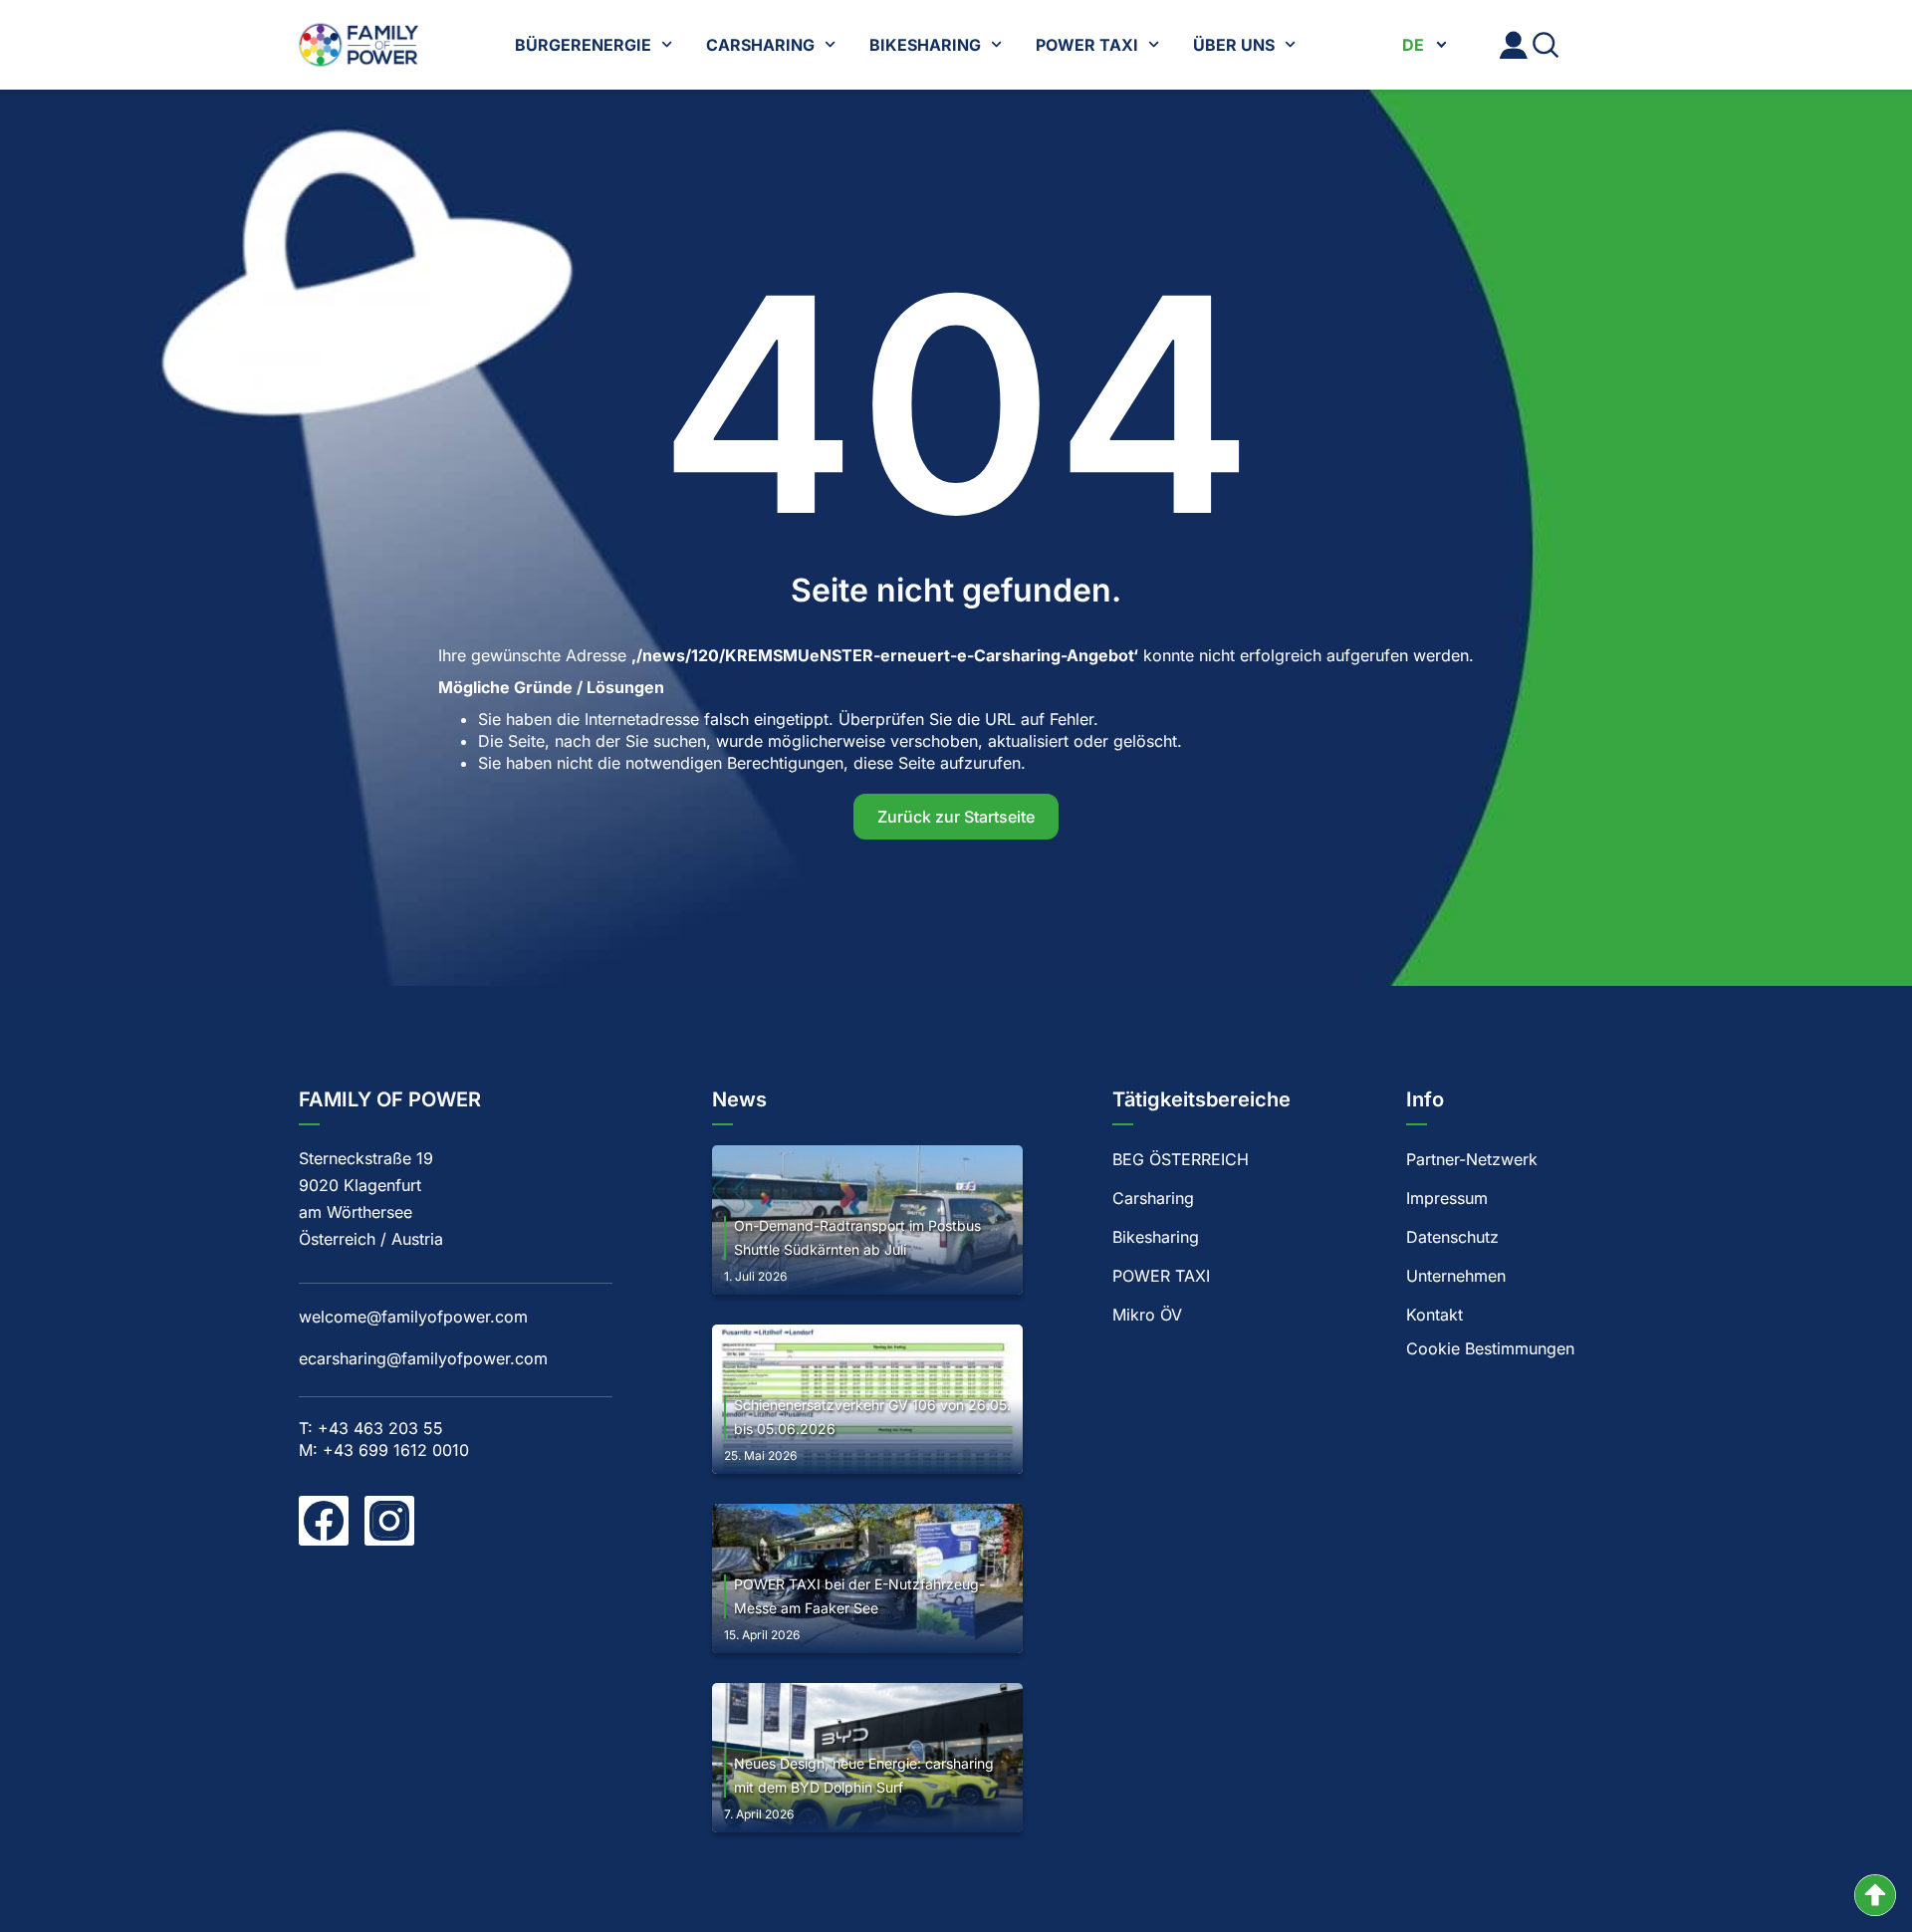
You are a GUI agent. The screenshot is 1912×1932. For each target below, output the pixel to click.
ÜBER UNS (1234, 45)
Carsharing (1153, 1198)
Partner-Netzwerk (1472, 1159)
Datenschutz (1452, 1237)
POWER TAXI (1087, 45)
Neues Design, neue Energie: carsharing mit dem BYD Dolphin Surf (864, 1775)
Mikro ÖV (1147, 1315)
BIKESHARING (925, 45)
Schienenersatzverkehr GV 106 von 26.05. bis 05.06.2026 (872, 1417)
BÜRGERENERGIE (583, 45)
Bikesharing (1156, 1237)
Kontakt (1434, 1315)
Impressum (1447, 1198)
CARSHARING (760, 45)
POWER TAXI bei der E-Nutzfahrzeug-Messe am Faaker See (859, 1596)
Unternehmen (1456, 1276)
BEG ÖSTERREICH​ (1181, 1159)
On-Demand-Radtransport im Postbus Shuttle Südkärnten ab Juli (857, 1237)
